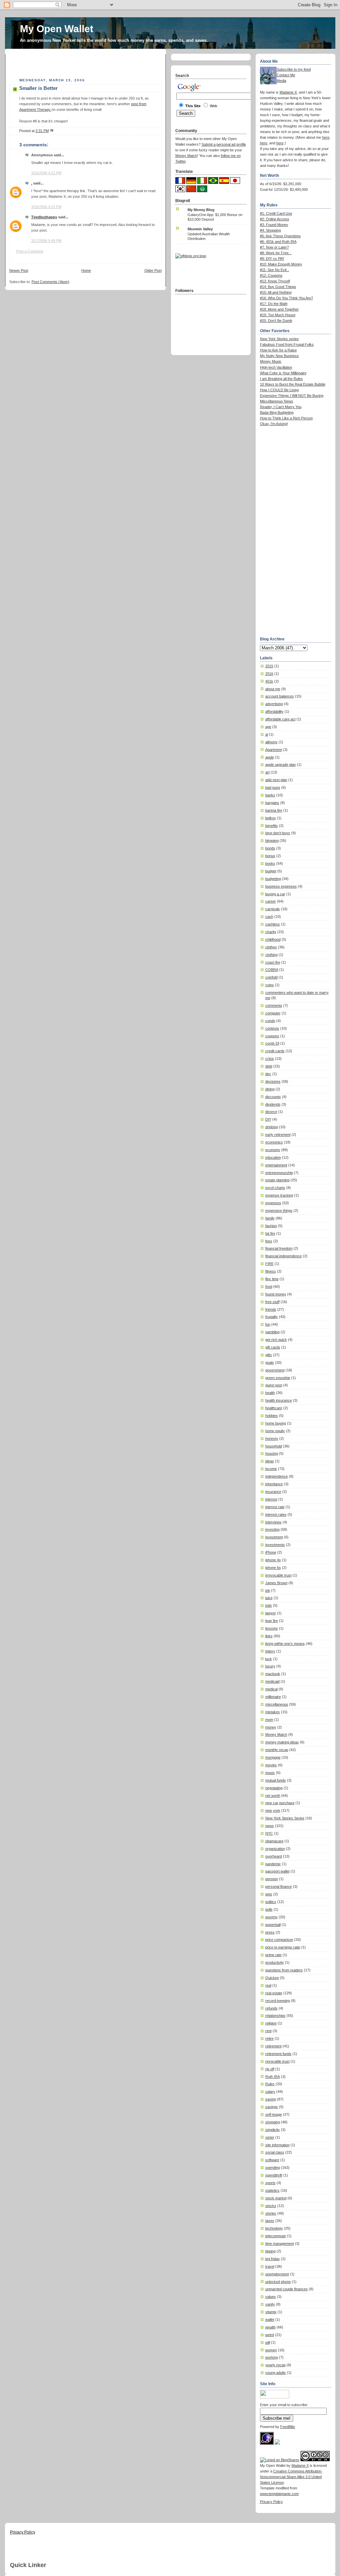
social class (275, 2152)
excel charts (275, 1188)
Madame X (288, 92)
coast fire (273, 962)
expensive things (279, 1211)
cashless (273, 924)
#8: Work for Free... (276, 253)
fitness (271, 1271)
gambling (272, 1332)
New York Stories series (279, 339)
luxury (270, 1666)
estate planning (277, 1180)
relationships (275, 2016)
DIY (268, 1119)
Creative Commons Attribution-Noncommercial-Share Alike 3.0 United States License (291, 2477)
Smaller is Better (39, 88)
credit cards (275, 1051)
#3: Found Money (274, 225)
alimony (271, 742)
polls (269, 1909)
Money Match (276, 1734)
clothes (271, 947)
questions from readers (284, 1970)
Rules (270, 2084)
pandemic (273, 1864)
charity (271, 932)
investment (274, 1537)
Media (281, 81)
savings (272, 2107)
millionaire (273, 1697)
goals (270, 1362)
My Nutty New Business (279, 356)
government (275, 1370)
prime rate (273, 1955)
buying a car (275, 894)
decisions (273, 1081)
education (273, 1157)
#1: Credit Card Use (276, 213)
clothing (271, 955)
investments (275, 1545)
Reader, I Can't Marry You (281, 407)
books (270, 863)
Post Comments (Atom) (50, 282)
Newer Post (19, 270)
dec (268, 1074)
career (271, 901)
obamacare (274, 1841)
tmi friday (273, 2259)
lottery (270, 1651)
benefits (272, 826)
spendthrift (274, 2175)
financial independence (284, 1256)
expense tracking (279, 1195)
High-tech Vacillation (276, 367)
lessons (272, 1628)
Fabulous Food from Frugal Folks (287, 344)
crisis (270, 1059)
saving (271, 2099)
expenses (273, 1203)
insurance (273, 1492)
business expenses (281, 886)
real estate (274, 1993)
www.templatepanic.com (279, 2494)
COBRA (272, 970)
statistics (272, 2190)
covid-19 (272, 1043)
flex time (272, 1279)
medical (271, 1689)
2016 (269, 674)
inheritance (274, 1484)
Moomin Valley (200, 229)
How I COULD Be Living (279, 390)
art (267, 772)
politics (271, 1902)
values (271, 2297)
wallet (270, 2319)
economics (274, 1142)
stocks (271, 2206)
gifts (269, 1355)
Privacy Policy (271, 2502)
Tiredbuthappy (44, 217)
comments (274, 1005)
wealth (270, 2327)
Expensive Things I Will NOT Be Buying (292, 396)
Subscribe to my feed (294, 69)
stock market (276, 2198)
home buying (276, 1423)
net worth (273, 1796)
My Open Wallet (57, 29)
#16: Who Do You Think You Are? (287, 298)
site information (277, 2145)
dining (270, 1089)
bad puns (273, 787)
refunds (271, 2008)
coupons (272, 1036)
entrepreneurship (279, 1173)
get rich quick (276, 1340)
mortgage (273, 1757)
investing (272, 1529)
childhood (273, 939)
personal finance (279, 1886)
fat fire (270, 1233)
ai (267, 734)
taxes (270, 2221)
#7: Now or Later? (274, 247)
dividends (273, 1104)
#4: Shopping (270, 230)
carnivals (273, 909)
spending (273, 2168)
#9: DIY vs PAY (272, 258)
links (269, 1636)
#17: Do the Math (274, 304)
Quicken (272, 1978)
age (268, 727)
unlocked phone (278, 2282)
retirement (273, 2046)
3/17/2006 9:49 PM (46, 241)
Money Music (271, 361)
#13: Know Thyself (275, 281)
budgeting (273, 879)
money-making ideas (282, 1742)
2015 (269, 666)
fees (269, 1241)
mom (269, 1720)
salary (270, 2092)
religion (271, 2023)
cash (269, 917)
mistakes (273, 1712)
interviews (273, 1522)
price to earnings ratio (283, 1947)
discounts (273, 1097)
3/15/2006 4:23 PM (46, 207)
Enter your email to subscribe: (284, 2405)
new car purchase (280, 1803)
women (271, 2350)
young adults (276, 2373)
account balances (280, 696)
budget (271, 871)
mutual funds (276, 1780)
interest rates (276, 1514)
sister (270, 2137)
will (268, 2342)
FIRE (269, 1264)
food (269, 1287)
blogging (272, 841)
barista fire (274, 810)
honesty (272, 1438)
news (270, 1826)
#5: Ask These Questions (280, 236)
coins (270, 985)
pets (269, 1894)
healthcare (274, 1408)
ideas (270, 1461)
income (271, 1469)
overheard (274, 1856)
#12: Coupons (271, 275)
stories (271, 2213)
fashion (271, 1226)
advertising (274, 704)
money (271, 1727)
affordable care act (280, 719)
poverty (271, 1917)
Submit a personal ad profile (224, 144)
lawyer (271, 1613)
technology (274, 2228)
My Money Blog (201, 210)
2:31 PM (42, 131)
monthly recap (277, 1750)
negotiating (274, 1788)
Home (86, 270)
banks (270, 795)
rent (268, 2031)
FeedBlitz (288, 2427)
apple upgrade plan (281, 765)
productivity (275, 1962)
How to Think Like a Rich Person (286, 418)
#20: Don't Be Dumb (276, 321)
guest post (274, 1385)
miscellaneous (277, 1704)
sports (270, 2183)
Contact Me (286, 75)
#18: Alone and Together (279, 309)
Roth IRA (273, 2077)
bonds (270, 848)
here (326, 137)
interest (271, 1499)
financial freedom (279, 1248)
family (270, 1218)
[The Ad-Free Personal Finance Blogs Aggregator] (191, 256)
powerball (273, 1925)
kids (269, 1605)
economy (273, 1150)
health (270, 1393)
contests (272, 1028)
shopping (273, 2122)
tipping (270, 2251)
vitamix (271, 2312)
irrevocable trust (278, 1575)
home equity (275, 1431)
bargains (272, 803)
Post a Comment (30, 251)
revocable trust (277, 2061)
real (268, 1985)
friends (271, 1309)
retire (269, 2038)
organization (275, 1849)
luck (269, 1659)
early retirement (278, 1135)
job (268, 1590)
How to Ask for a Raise (278, 350)
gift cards (273, 1347)
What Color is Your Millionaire (283, 373)
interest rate (275, 1507)
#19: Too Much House (278, 315)
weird (270, 2335)
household (274, 1446)
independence (277, 1476)
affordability (274, 711)
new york (273, 1810)
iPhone (271, 1552)
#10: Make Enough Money (281, 264)
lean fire (272, 1621)
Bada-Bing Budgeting (277, 412)
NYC (269, 1833)
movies (271, 1765)
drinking (272, 1127)
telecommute (276, 2236)
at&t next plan (276, 780)
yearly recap (275, 2365)
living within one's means (285, 1644)
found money (276, 1294)
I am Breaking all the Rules (281, 379)
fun (268, 1324)
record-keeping (278, 2001)
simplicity (273, 2130)
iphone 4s (273, 1560)
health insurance (279, 1400)
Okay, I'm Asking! (274, 424)
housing (272, 1453)
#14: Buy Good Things (278, 287)
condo (270, 1021)
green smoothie (278, 1378)
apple (270, 757)
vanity (270, 2304)
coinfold (271, 977)
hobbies (272, 1416)
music (270, 1773)
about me (273, 689)
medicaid (272, 1681)
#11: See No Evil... (275, 270)
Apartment (274, 750)
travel (270, 2266)
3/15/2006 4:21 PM (46, 173)
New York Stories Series (285, 1818)
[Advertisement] (87, 64)
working (272, 2357)
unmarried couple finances (287, 2289)
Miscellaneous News (277, 401)
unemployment (277, 2274)
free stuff (272, 1302)
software (272, 2160)
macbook (273, 1674)
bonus (270, 856)
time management (280, 2244)
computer (273, 1013)
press (270, 1932)
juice (269, 1598)
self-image (274, 2114)
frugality (272, 1317)
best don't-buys (278, 833)
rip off (270, 2069)
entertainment (276, 1165)
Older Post (153, 270)
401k (269, 681)
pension (272, 1879)
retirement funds (278, 2054)
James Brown (276, 1583)
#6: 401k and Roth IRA (278, 242)
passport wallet (277, 1871)
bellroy (271, 818)
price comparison (279, 1940)
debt (269, 1066)
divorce (271, 1112)
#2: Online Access (275, 219)
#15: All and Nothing (276, 292)
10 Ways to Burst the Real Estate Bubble (293, 384)
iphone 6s (273, 1568)
